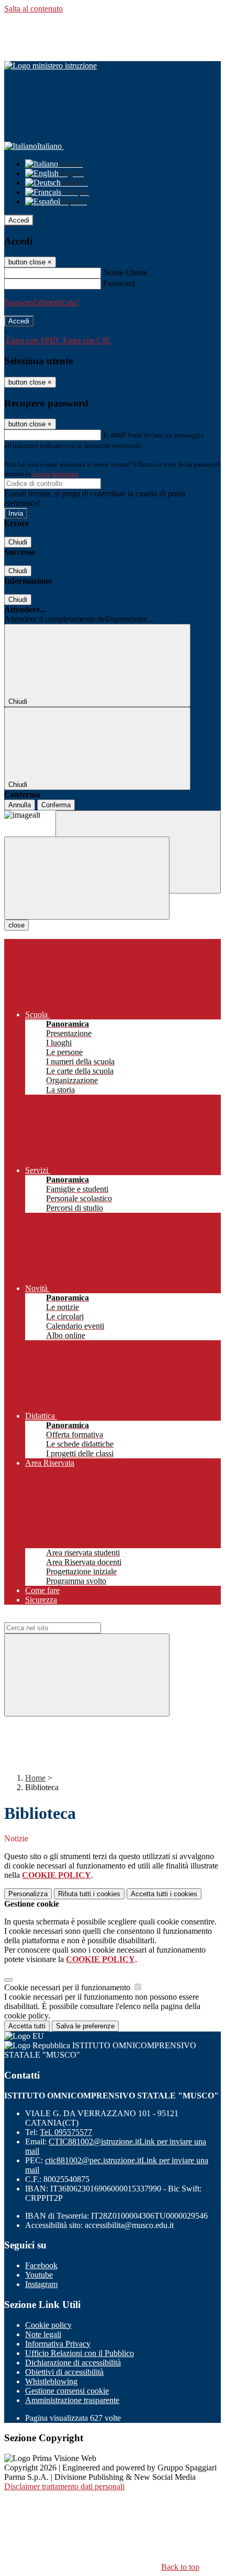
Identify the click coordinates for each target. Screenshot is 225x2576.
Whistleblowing (51, 2381)
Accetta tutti (164, 1894)
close (16, 925)
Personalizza (28, 1894)
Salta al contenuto (33, 9)
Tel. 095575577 (66, 2132)
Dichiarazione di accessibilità (73, 2363)
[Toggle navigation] (87, 878)
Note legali (43, 2334)
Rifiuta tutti (89, 1894)
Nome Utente (125, 272)
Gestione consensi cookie (67, 2391)
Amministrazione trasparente (72, 2400)
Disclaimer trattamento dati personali (64, 2486)
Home (35, 1778)
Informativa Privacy (58, 2344)
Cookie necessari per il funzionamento (68, 1987)
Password (119, 283)
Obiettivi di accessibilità (64, 2372)
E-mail (114, 434)
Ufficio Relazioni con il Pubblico (80, 2353)
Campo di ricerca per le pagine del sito (67, 1617)
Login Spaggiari (55, 474)
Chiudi (18, 542)
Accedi (19, 220)
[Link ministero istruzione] (50, 66)
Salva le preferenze (85, 2026)
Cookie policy (48, 2325)
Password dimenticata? (42, 302)
